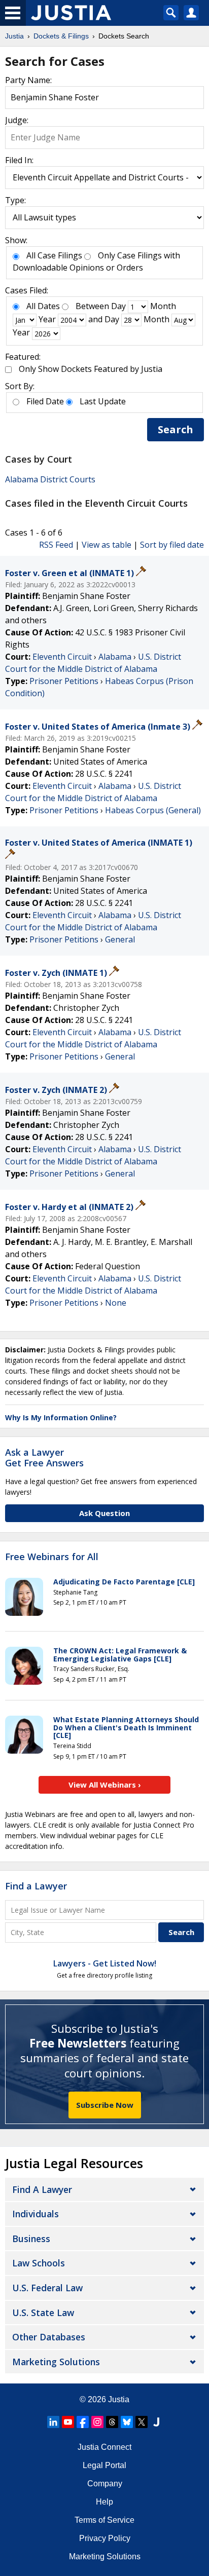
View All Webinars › (105, 1785)
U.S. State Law (43, 2313)
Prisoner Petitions (64, 681)
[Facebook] (83, 2422)
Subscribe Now (105, 2105)
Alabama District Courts (50, 479)
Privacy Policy (105, 2538)
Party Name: (28, 80)
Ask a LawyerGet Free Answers (44, 1458)
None (116, 1303)
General (120, 939)
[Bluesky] (127, 2422)
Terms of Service (104, 2520)
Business (31, 2239)
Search (176, 429)
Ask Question (104, 1513)
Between (92, 306)
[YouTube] (68, 2422)
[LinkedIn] (53, 2422)
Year (47, 319)
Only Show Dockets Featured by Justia (91, 369)
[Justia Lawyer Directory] (156, 2422)
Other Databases (49, 2337)
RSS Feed (56, 545)
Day (118, 306)
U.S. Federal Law (47, 2288)
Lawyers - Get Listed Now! (105, 1963)
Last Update (103, 401)
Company (105, 2484)
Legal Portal (104, 2465)
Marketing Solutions (56, 2362)
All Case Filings (54, 255)
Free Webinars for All (52, 1557)
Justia (119, 2399)
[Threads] (112, 2422)
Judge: (17, 120)
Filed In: (19, 160)
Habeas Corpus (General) (153, 810)
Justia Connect (104, 2447)
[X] (142, 2422)
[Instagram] (97, 2422)
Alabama (115, 657)
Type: (15, 200)
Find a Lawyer (36, 1886)
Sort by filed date (172, 545)
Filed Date (45, 401)
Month (163, 306)
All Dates (43, 306)
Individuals (36, 2214)
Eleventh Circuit (62, 657)
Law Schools (39, 2263)
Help (104, 2502)
